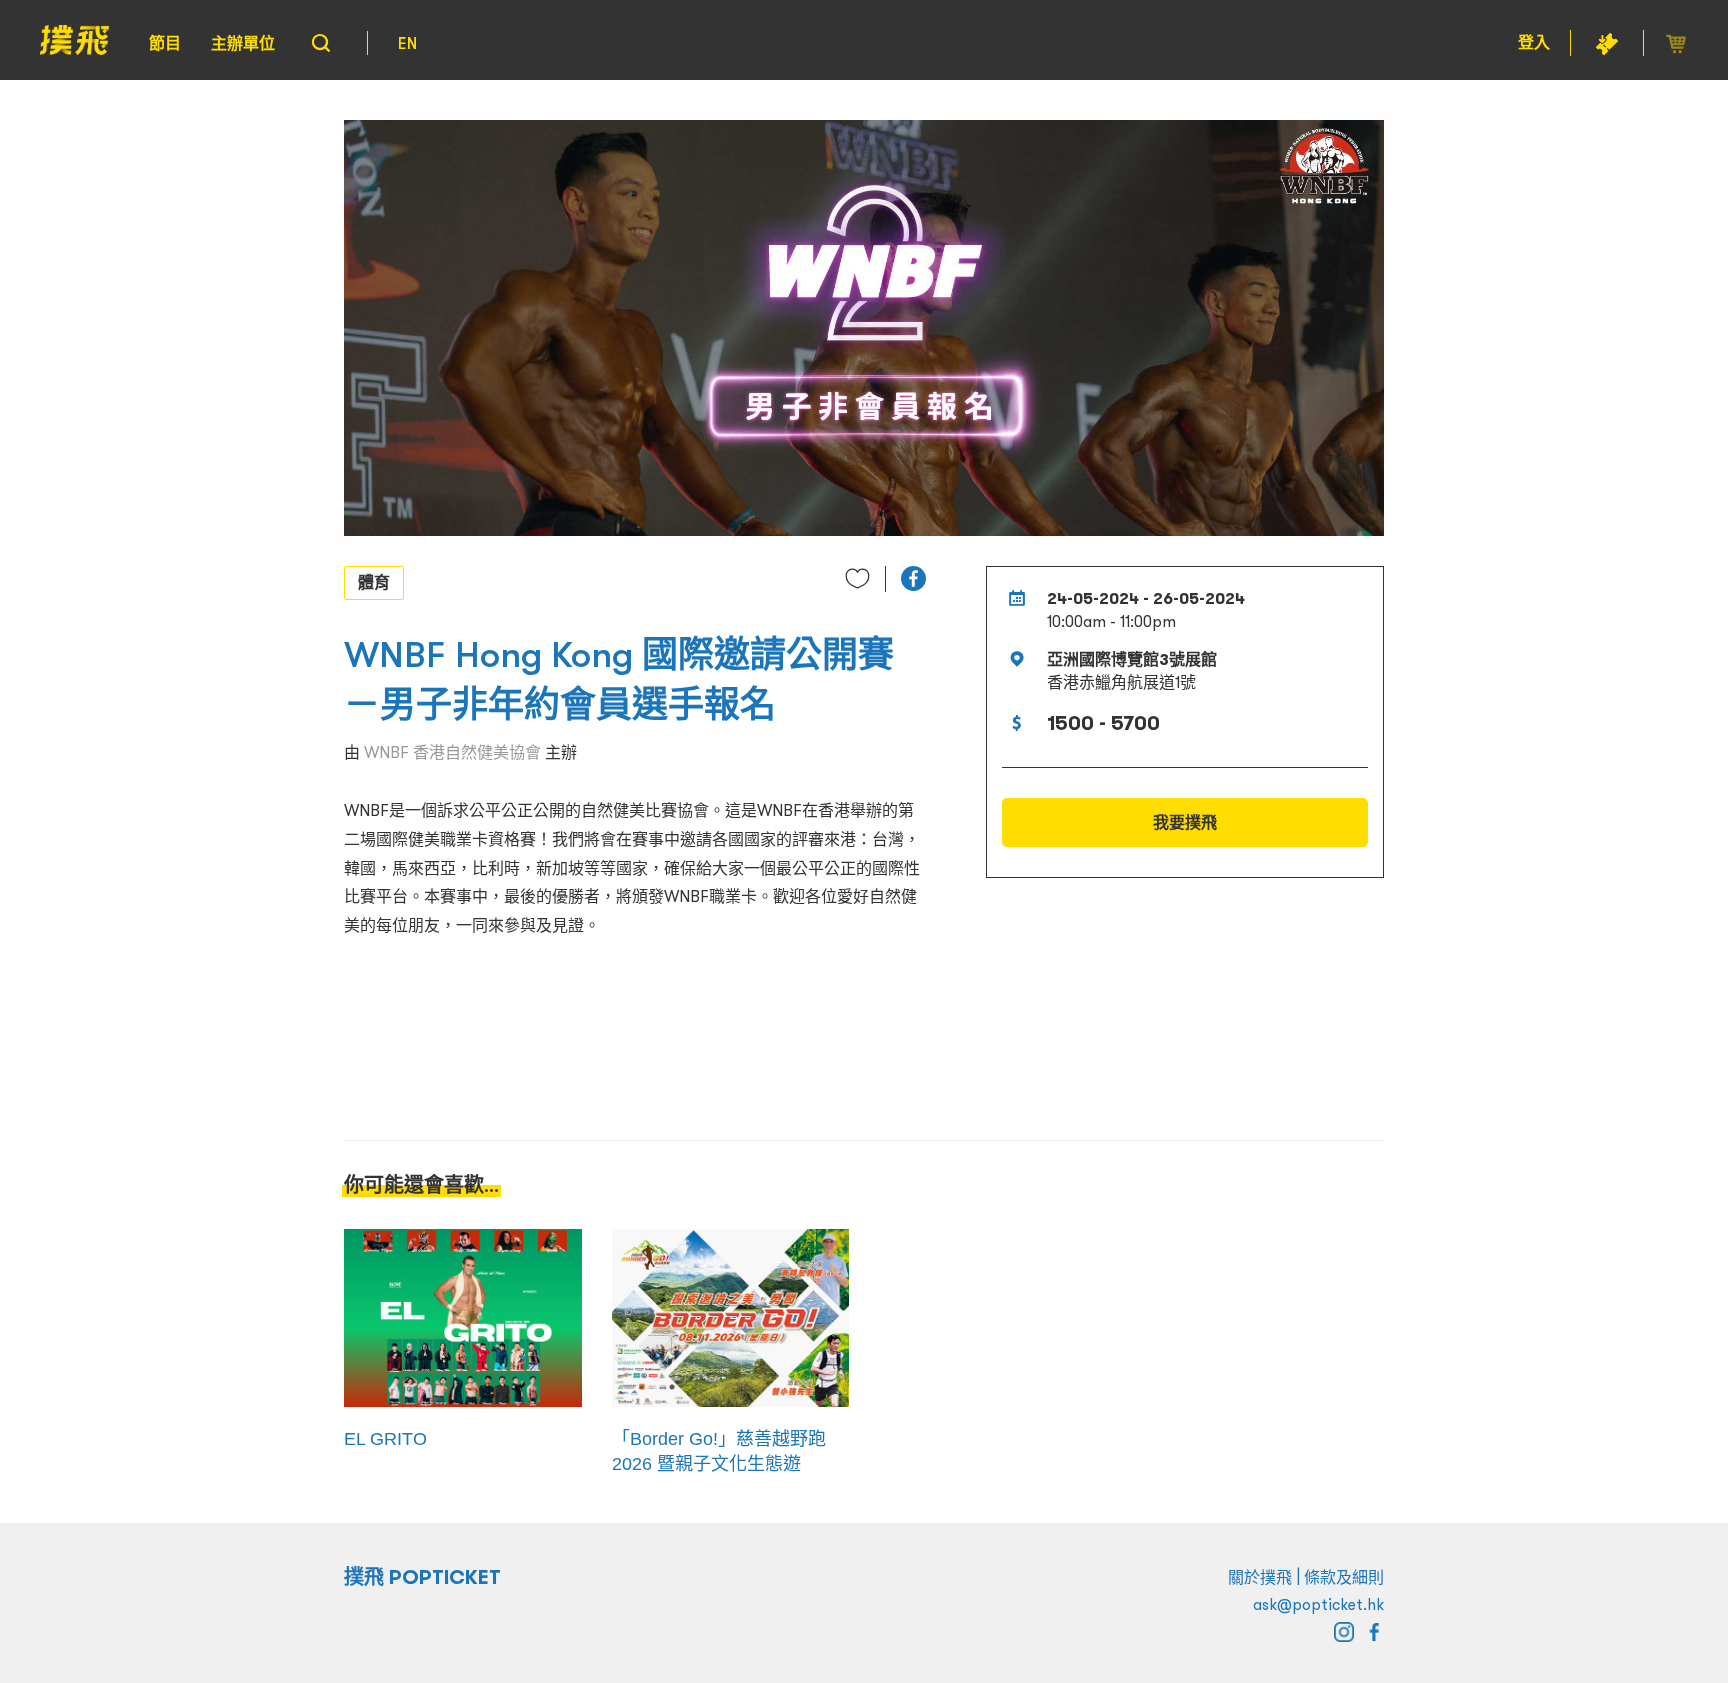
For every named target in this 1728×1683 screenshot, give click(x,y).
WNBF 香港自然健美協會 (452, 752)
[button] (913, 578)
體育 (374, 582)
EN (407, 43)
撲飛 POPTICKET (422, 1577)
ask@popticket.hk (1318, 1604)
